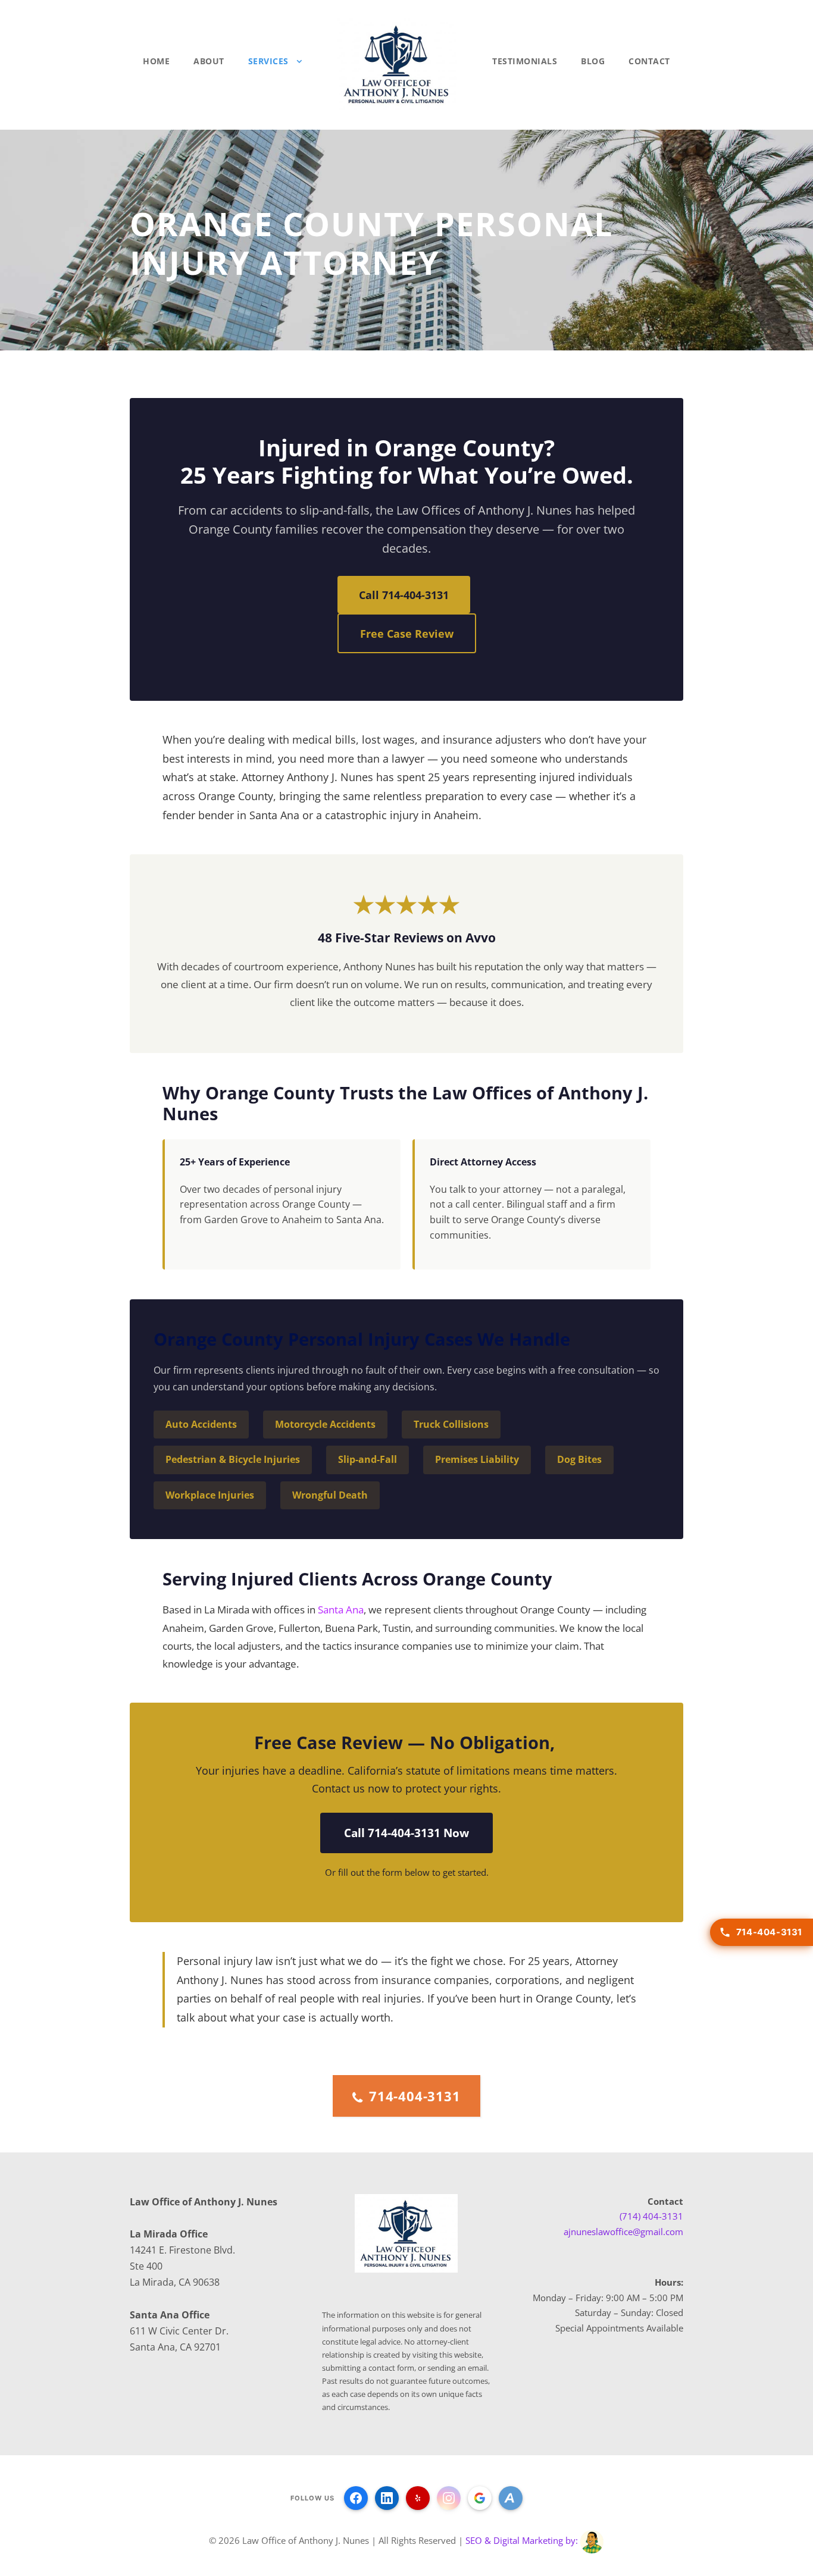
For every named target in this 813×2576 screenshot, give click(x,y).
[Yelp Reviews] (418, 2498)
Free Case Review (407, 633)
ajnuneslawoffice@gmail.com (623, 2232)
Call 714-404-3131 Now (406, 1833)
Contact (649, 61)
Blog (593, 61)
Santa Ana (341, 1610)
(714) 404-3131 (651, 2216)
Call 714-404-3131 (404, 595)
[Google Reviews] (480, 2498)
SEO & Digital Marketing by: (523, 2541)
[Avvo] (511, 2498)
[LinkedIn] (387, 2498)
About (209, 61)
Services (268, 61)
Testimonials (525, 61)
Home (156, 61)
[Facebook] (356, 2498)
